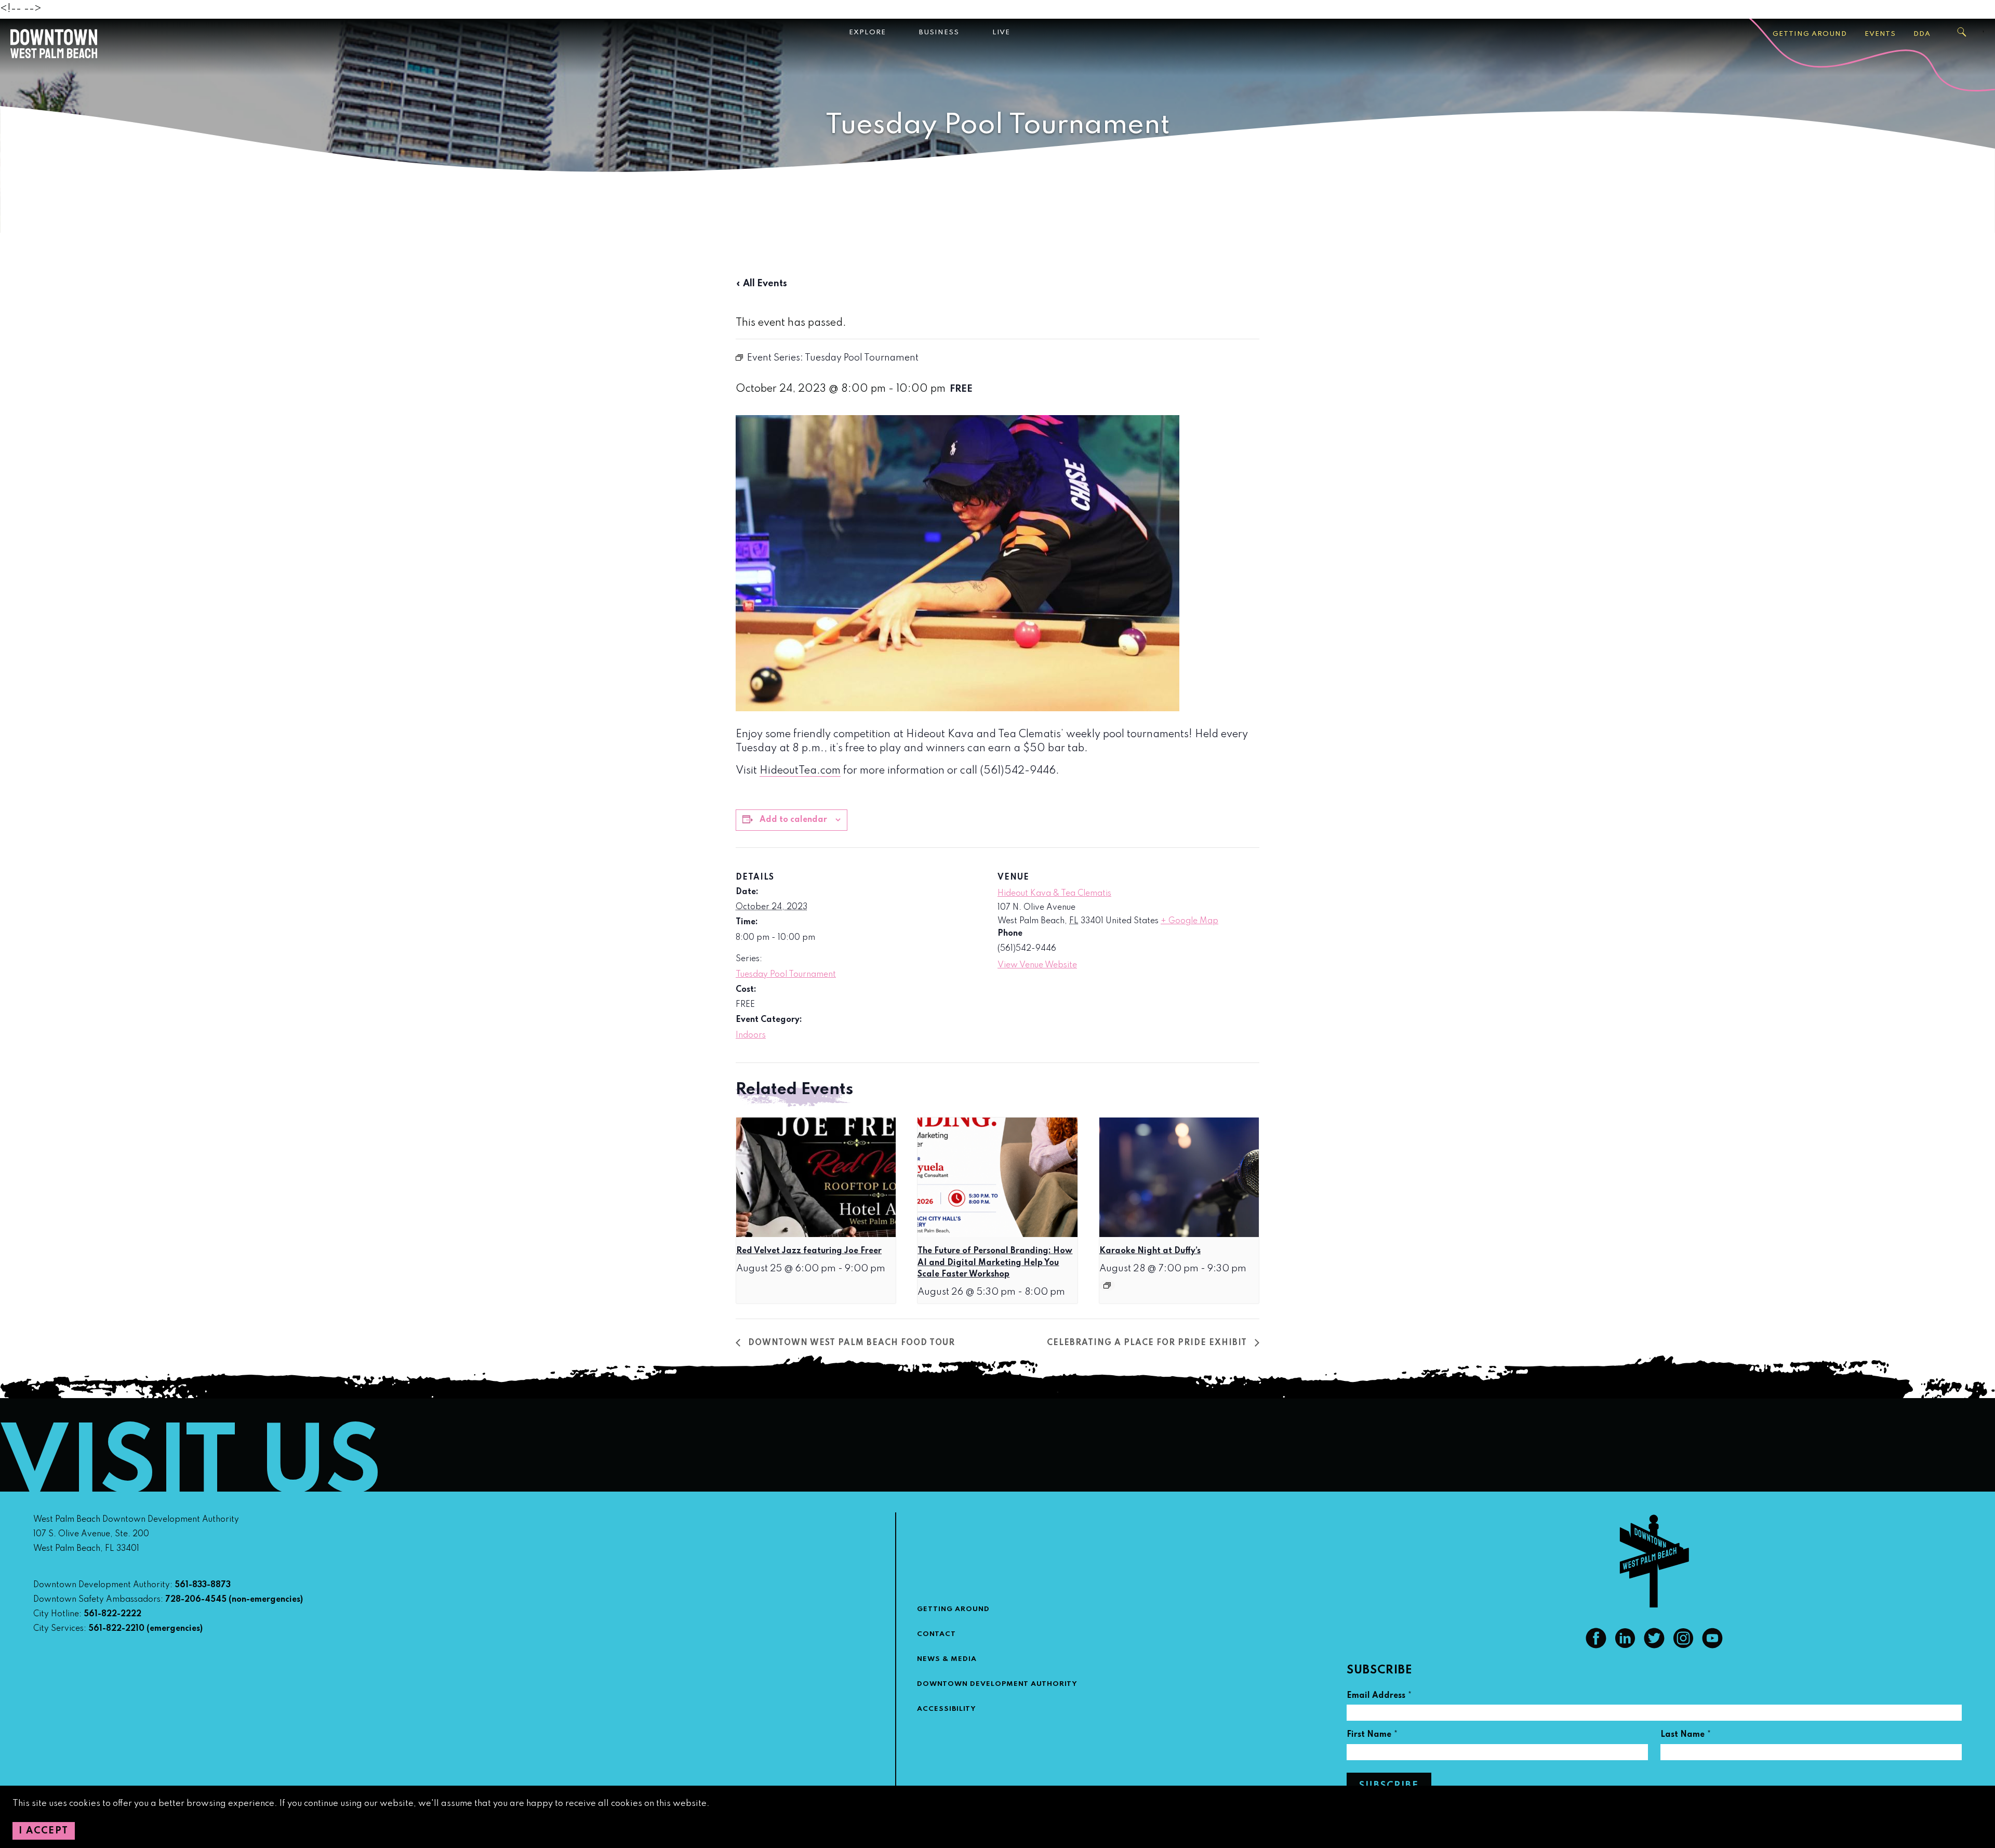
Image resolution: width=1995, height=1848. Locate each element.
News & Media (947, 1659)
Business (939, 32)
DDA (1922, 34)
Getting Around (1810, 34)
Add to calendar (793, 820)
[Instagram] (1683, 1646)
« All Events (761, 284)
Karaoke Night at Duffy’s (1150, 1251)
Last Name (1686, 1736)
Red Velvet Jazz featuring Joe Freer (809, 1251)
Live (1001, 32)
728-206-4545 (196, 1600)
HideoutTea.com (800, 771)
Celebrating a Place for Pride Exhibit (1148, 1343)
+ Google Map (1189, 921)
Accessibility (947, 1709)
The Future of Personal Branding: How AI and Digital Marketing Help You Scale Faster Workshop (995, 1263)
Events (1880, 34)
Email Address (1379, 1697)
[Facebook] (1596, 1646)
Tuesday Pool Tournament (786, 975)
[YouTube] (1712, 1646)
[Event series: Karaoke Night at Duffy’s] (1107, 1285)
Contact (936, 1634)
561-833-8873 (203, 1585)
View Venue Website (1037, 965)
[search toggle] (1962, 32)
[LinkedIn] (1625, 1646)
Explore (867, 32)
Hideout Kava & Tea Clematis (1054, 894)
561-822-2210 (116, 1629)
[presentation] (816, 1177)
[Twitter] (1654, 1646)
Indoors (751, 1035)
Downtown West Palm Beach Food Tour (850, 1343)
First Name (1372, 1736)
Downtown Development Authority (997, 1684)
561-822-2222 (112, 1614)
